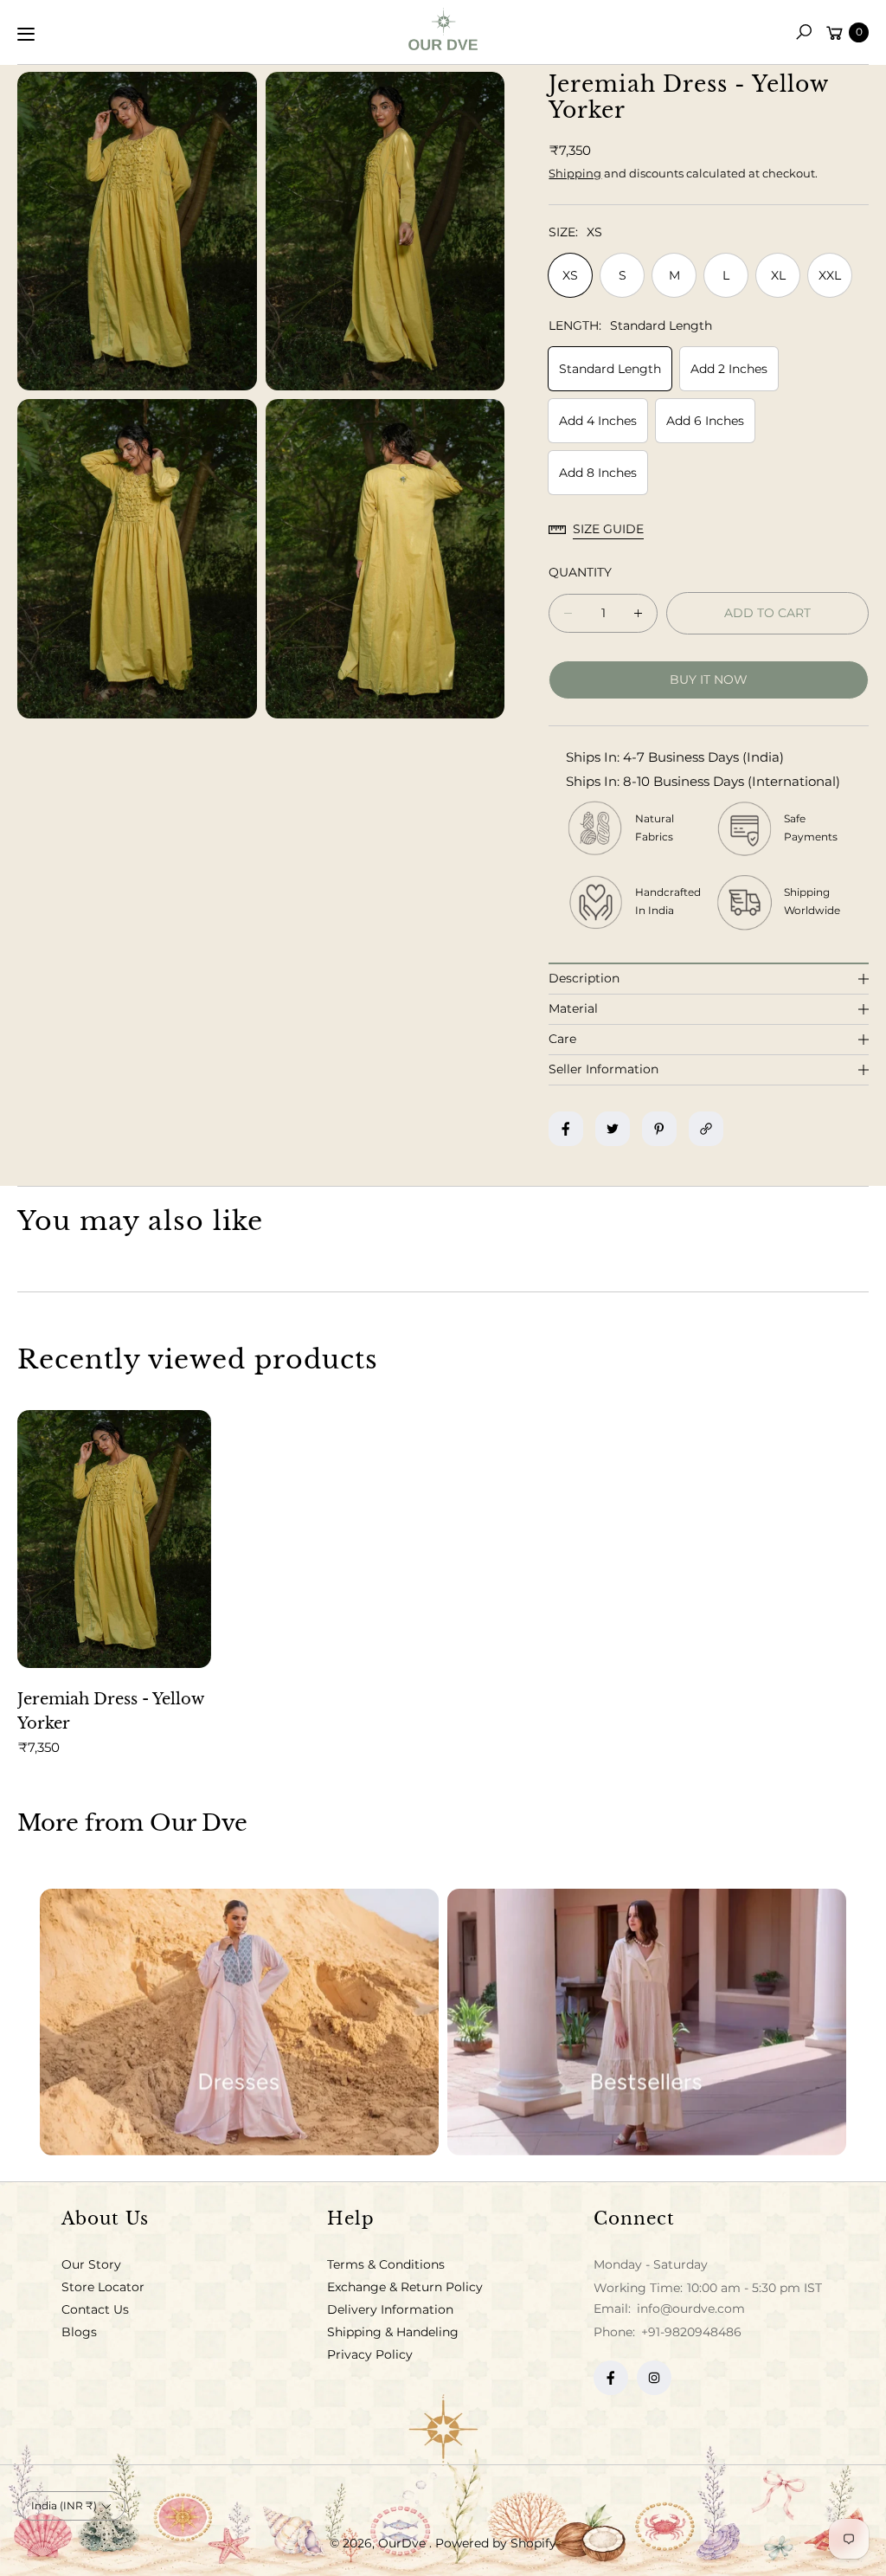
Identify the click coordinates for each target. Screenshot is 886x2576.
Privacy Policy (370, 2354)
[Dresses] (239, 2022)
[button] (804, 32)
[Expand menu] (26, 34)
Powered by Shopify (496, 2543)
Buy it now (709, 679)
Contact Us (95, 2309)
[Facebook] (611, 2378)
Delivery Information (390, 2309)
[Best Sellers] (647, 2022)
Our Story (91, 2264)
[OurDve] (443, 29)
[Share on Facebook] (566, 1129)
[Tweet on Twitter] (613, 1129)
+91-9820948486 (691, 2332)
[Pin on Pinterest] (659, 1129)
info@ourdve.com (689, 2309)
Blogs (79, 2332)
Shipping (575, 173)
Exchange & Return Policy (405, 2287)
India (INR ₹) (64, 2505)
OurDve (404, 2543)
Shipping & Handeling (393, 2332)
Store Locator (103, 2287)
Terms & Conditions (386, 2264)
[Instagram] (654, 2378)
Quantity (580, 572)
